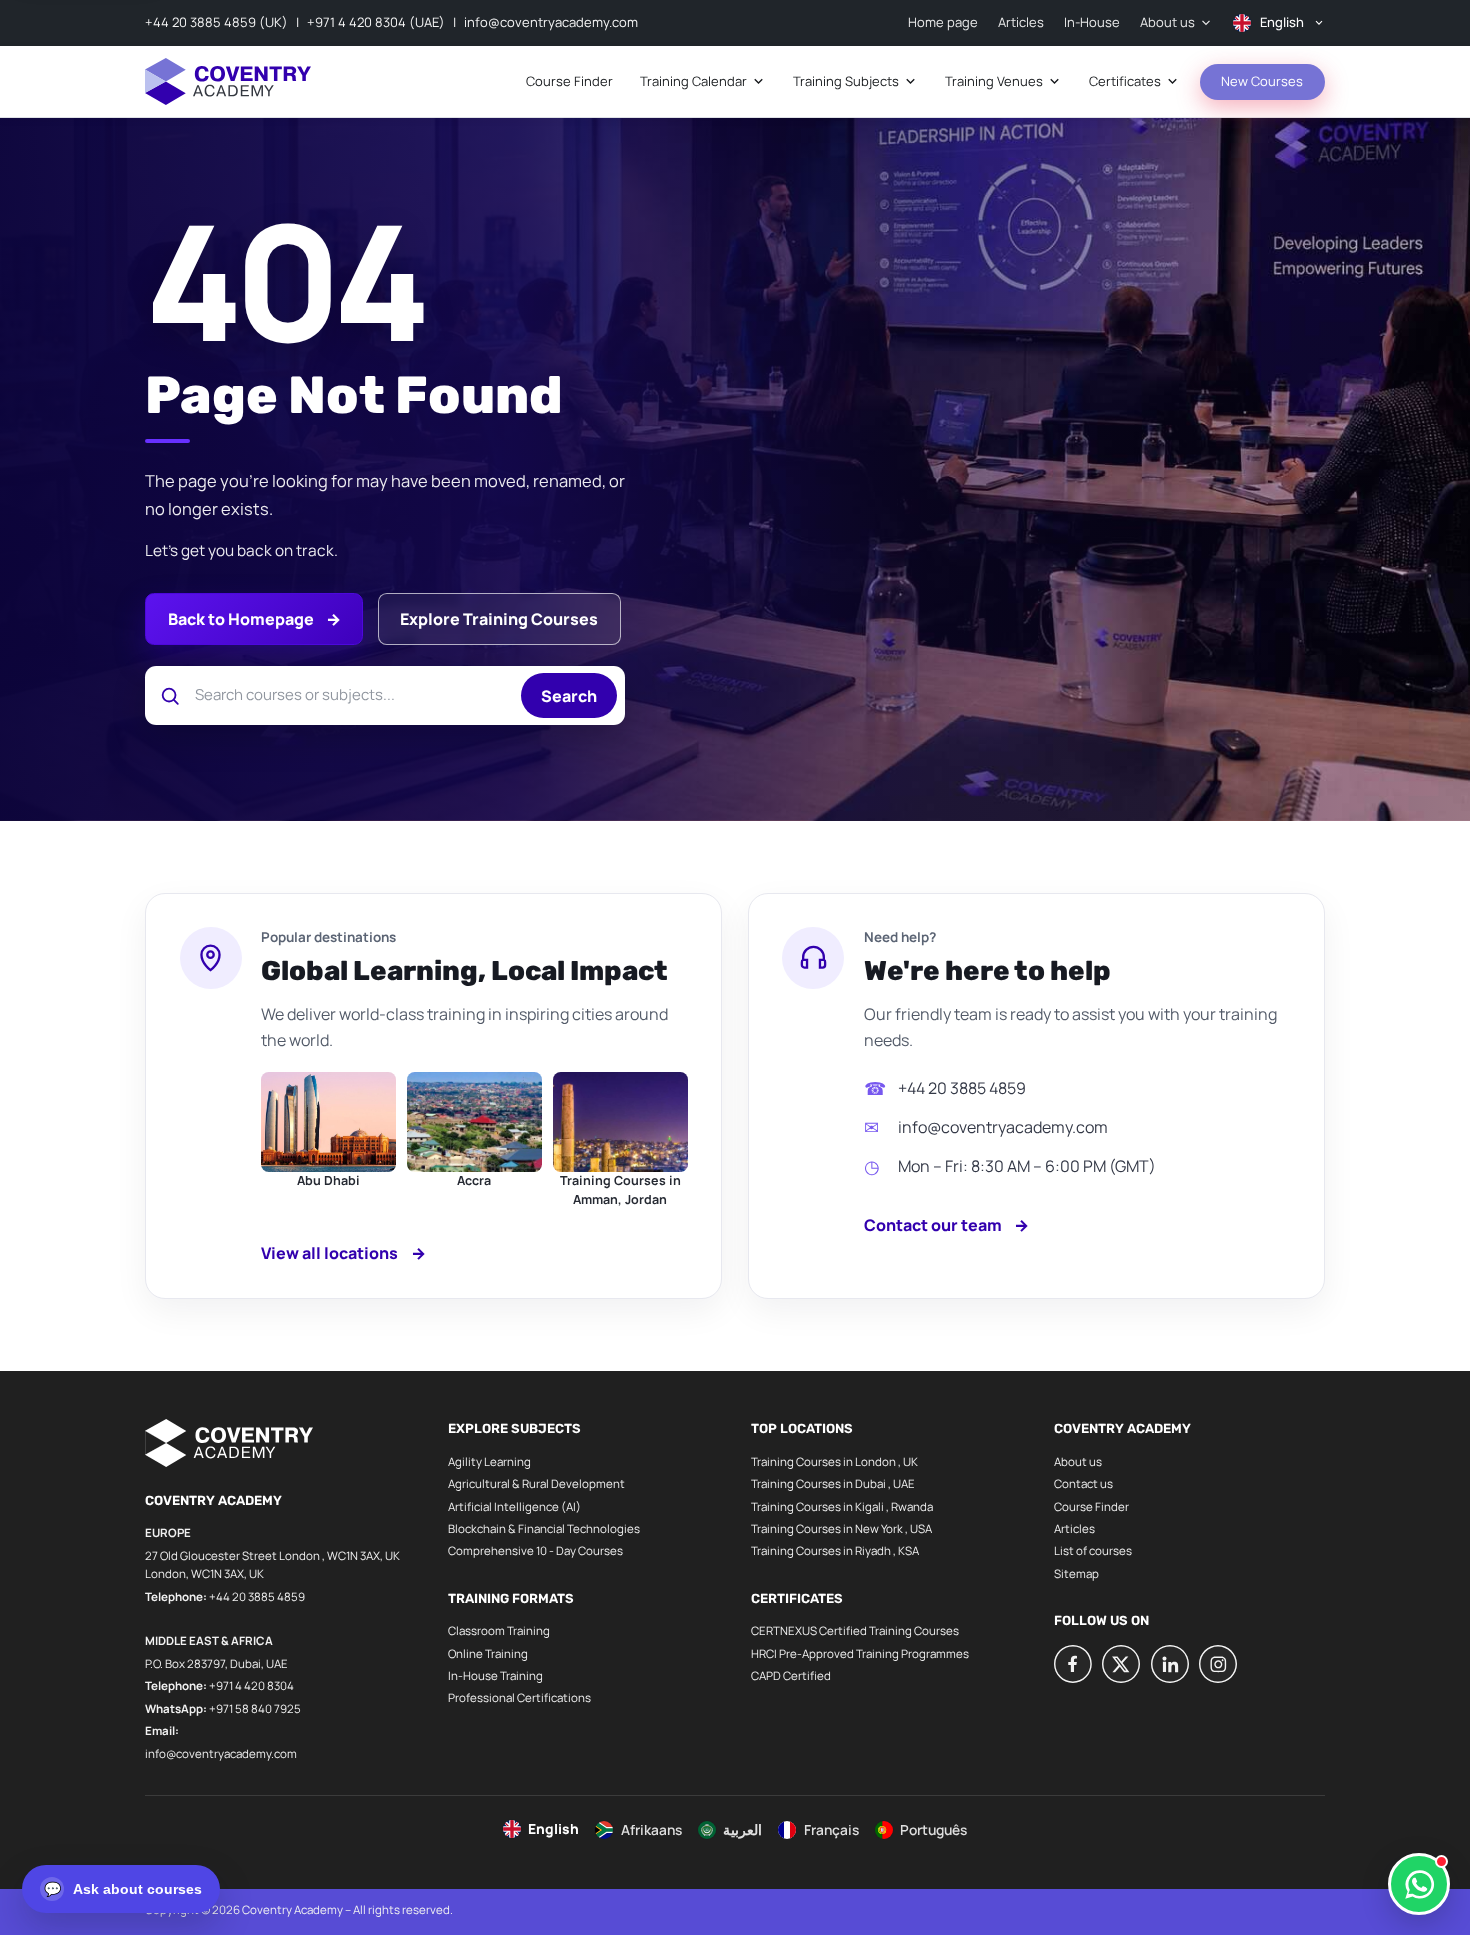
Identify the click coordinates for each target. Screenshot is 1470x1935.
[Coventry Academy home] (228, 81)
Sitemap (1076, 1573)
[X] (1121, 1664)
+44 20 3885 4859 (962, 1088)
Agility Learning (489, 1461)
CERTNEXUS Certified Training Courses (855, 1630)
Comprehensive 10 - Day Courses (535, 1550)
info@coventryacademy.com (551, 22)
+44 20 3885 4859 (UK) (216, 22)
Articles (1074, 1528)
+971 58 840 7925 (255, 1708)
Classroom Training (499, 1630)
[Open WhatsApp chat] (1419, 1884)
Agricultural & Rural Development (536, 1483)
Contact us (1083, 1483)
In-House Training (495, 1675)
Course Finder (1091, 1506)
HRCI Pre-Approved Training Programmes (860, 1653)
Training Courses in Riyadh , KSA (835, 1550)
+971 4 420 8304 (251, 1685)
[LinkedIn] (1170, 1664)
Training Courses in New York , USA (841, 1528)
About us (1078, 1461)
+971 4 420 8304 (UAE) (376, 22)
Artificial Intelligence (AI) (514, 1506)
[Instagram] (1218, 1664)
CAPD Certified (791, 1675)
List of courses (1093, 1550)
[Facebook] (1073, 1664)
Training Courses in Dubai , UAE (833, 1483)
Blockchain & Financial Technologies (544, 1528)
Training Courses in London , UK (834, 1461)
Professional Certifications (519, 1697)
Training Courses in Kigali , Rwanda (842, 1506)
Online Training (488, 1653)
